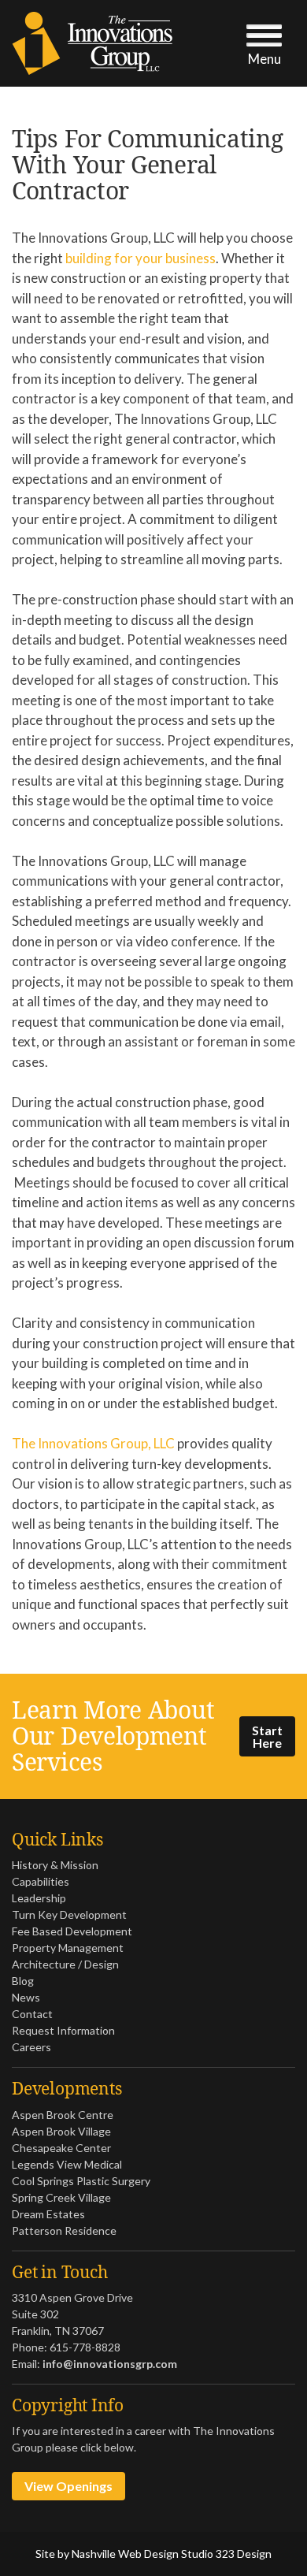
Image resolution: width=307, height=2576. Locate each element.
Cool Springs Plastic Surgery (81, 2181)
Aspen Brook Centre (63, 2115)
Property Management (68, 1948)
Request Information (63, 2030)
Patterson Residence (64, 2230)
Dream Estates (48, 2214)
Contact (32, 2014)
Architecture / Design (65, 1964)
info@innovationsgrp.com (110, 2364)
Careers (31, 2047)
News (26, 1997)
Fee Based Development (72, 1931)
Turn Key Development (69, 1914)
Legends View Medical (67, 2164)
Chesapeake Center (61, 2148)
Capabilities (41, 1881)
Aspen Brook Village (61, 2131)
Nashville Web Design (125, 2554)
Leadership (39, 1898)
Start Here (267, 1736)
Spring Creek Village (61, 2197)
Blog (23, 1981)
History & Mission (55, 1865)
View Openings (68, 2486)
